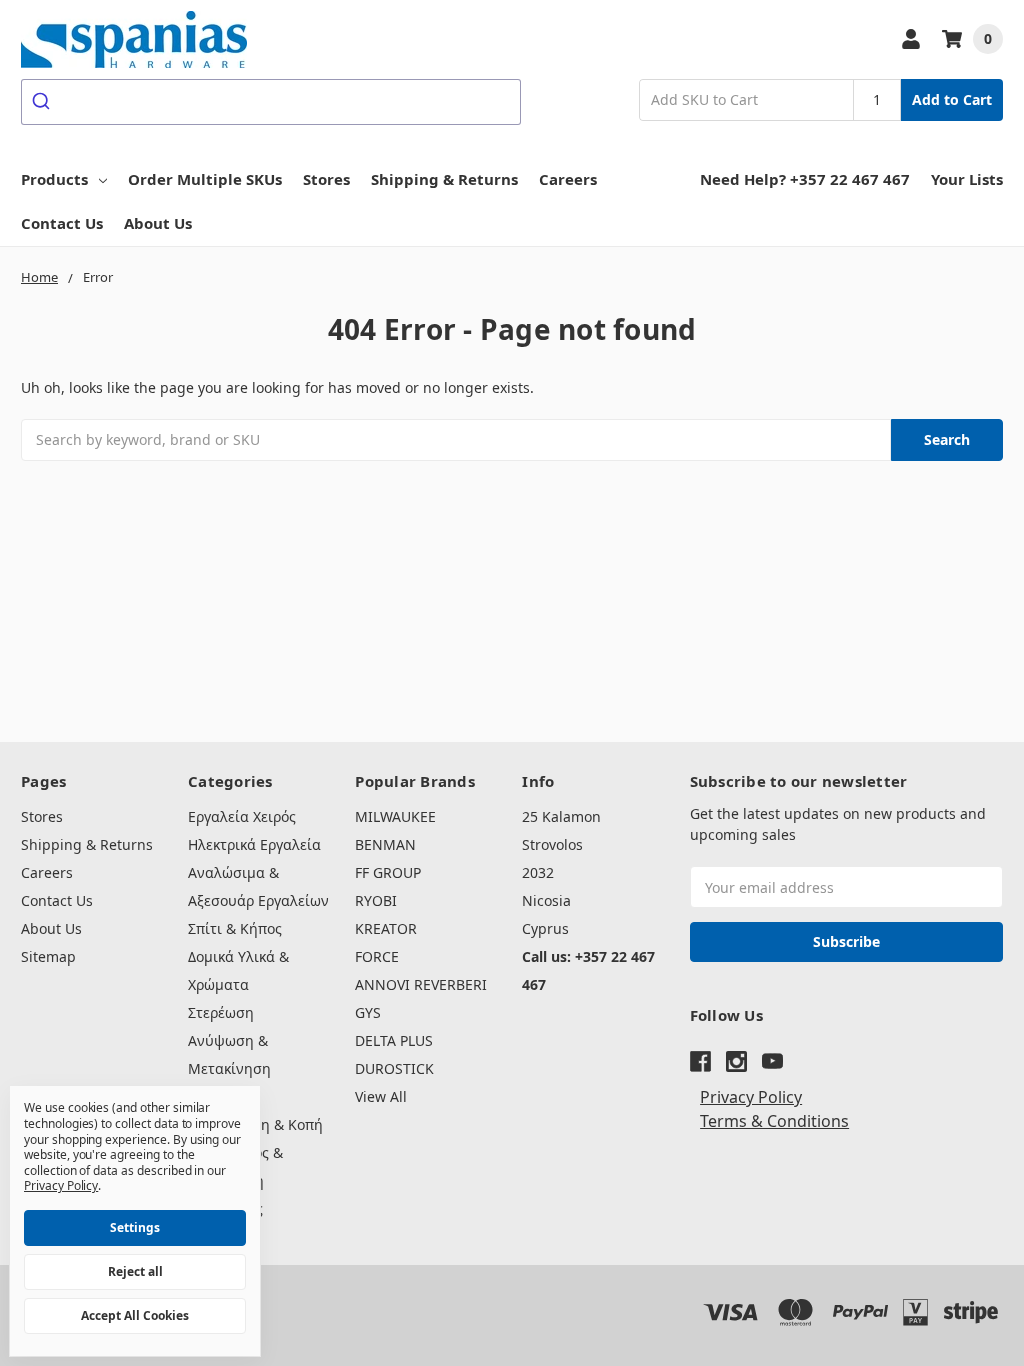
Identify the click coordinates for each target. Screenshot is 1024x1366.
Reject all (135, 1271)
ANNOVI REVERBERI (421, 984)
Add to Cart (952, 99)
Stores (326, 179)
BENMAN (385, 844)
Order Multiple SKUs (205, 179)
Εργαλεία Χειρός (242, 816)
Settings (135, 1227)
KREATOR (386, 928)
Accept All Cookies (135, 1315)
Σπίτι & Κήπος (235, 928)
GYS (368, 1012)
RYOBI (376, 900)
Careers (568, 179)
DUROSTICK (394, 1068)
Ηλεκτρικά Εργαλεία (254, 844)
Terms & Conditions (774, 1121)
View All (381, 1096)
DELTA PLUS (394, 1040)
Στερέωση (221, 1012)
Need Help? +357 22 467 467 (805, 179)
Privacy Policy (751, 1097)
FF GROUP (388, 872)
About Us (158, 223)
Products (54, 179)
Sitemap (48, 956)
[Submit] (43, 102)
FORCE (377, 956)
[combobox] (271, 102)
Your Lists (967, 179)
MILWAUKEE (395, 816)
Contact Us (62, 223)
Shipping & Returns (444, 179)
